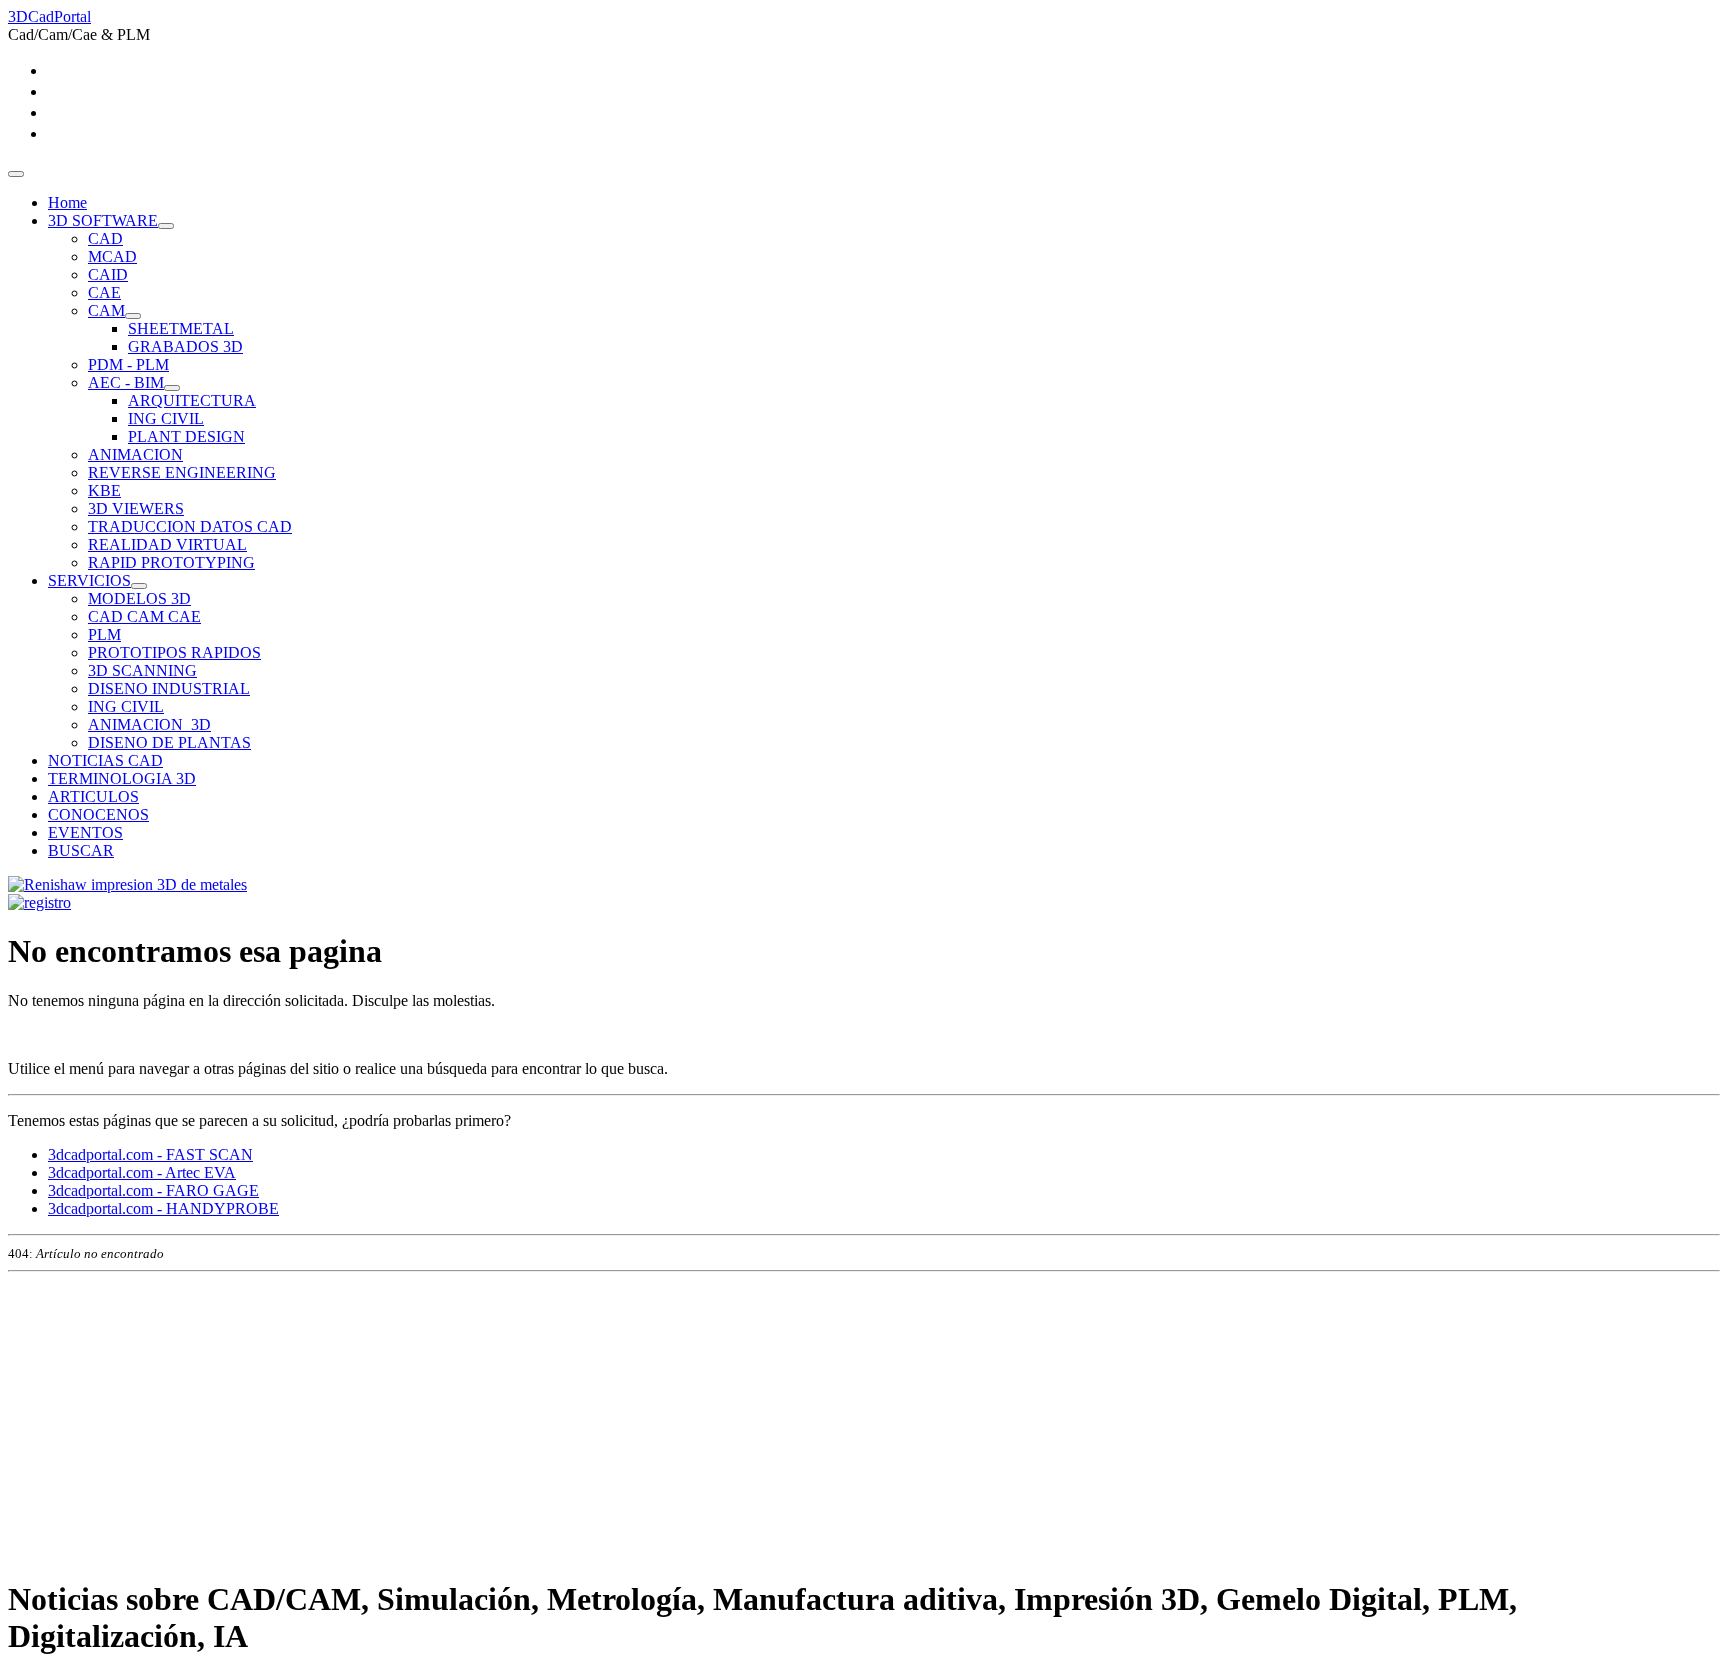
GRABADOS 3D (185, 346)
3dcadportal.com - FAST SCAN (150, 1154)
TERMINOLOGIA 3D (122, 778)
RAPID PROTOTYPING (171, 562)
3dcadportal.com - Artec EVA (142, 1172)
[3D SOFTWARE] (166, 226)
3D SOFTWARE (103, 220)
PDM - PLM (128, 364)
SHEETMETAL (181, 328)
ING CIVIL (166, 418)
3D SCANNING (142, 670)
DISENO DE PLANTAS (169, 742)
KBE (104, 490)
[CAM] (133, 316)
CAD (105, 238)
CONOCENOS (98, 814)
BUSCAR (81, 850)
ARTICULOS (93, 796)
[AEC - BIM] (172, 388)
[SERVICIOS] (139, 586)
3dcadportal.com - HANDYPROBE (163, 1208)
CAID (108, 274)
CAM (106, 310)
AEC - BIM (126, 382)
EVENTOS (85, 832)
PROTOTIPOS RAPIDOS (174, 652)
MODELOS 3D (139, 598)
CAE (104, 292)
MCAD (112, 256)
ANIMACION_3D (149, 724)
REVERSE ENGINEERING (182, 472)
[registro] (39, 902)
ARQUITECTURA (192, 400)
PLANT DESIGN (186, 436)
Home (67, 202)
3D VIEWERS (136, 508)
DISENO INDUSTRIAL (169, 688)
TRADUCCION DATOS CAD (190, 526)
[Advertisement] (608, 1420)
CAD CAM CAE (144, 616)
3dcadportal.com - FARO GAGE (153, 1190)
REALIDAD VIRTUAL (167, 544)
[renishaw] (127, 884)
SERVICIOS (89, 580)
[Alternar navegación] (16, 174)
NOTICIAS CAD (105, 760)
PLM (104, 634)
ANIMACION (135, 454)
